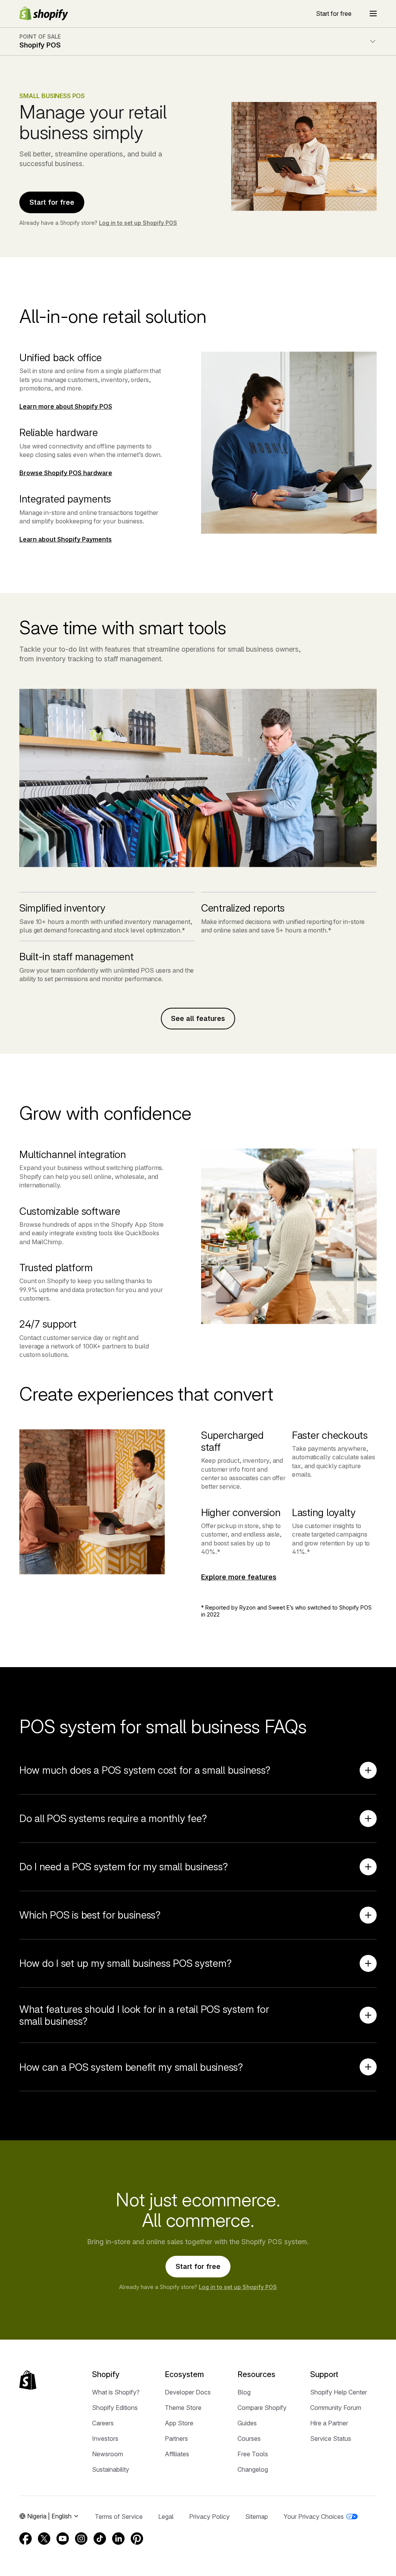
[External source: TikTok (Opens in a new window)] (100, 2539)
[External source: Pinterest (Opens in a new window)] (137, 2539)
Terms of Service (119, 2517)
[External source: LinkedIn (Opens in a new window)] (118, 2539)
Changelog (253, 2469)
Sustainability (111, 2469)
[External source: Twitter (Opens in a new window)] (44, 2539)
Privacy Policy (209, 2517)
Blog (244, 2392)
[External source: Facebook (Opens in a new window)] (26, 2539)
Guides (247, 2423)
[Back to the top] (28, 2380)
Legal (166, 2517)
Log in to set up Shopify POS (138, 223)
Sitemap (257, 2517)
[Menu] (373, 14)
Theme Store (183, 2408)
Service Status (331, 2438)
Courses (249, 2438)
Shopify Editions (115, 2408)
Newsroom (108, 2454)
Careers (103, 2423)
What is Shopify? (116, 2392)
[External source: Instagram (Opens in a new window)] (81, 2539)
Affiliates (177, 2454)
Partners (176, 2438)
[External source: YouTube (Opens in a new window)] (63, 2539)
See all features (198, 1018)
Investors (105, 2438)
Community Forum (336, 2408)
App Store (179, 2423)
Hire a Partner (329, 2423)
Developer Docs (188, 2392)
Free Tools (253, 2454)
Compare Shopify (262, 2408)
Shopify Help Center (339, 2392)
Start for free (334, 14)
